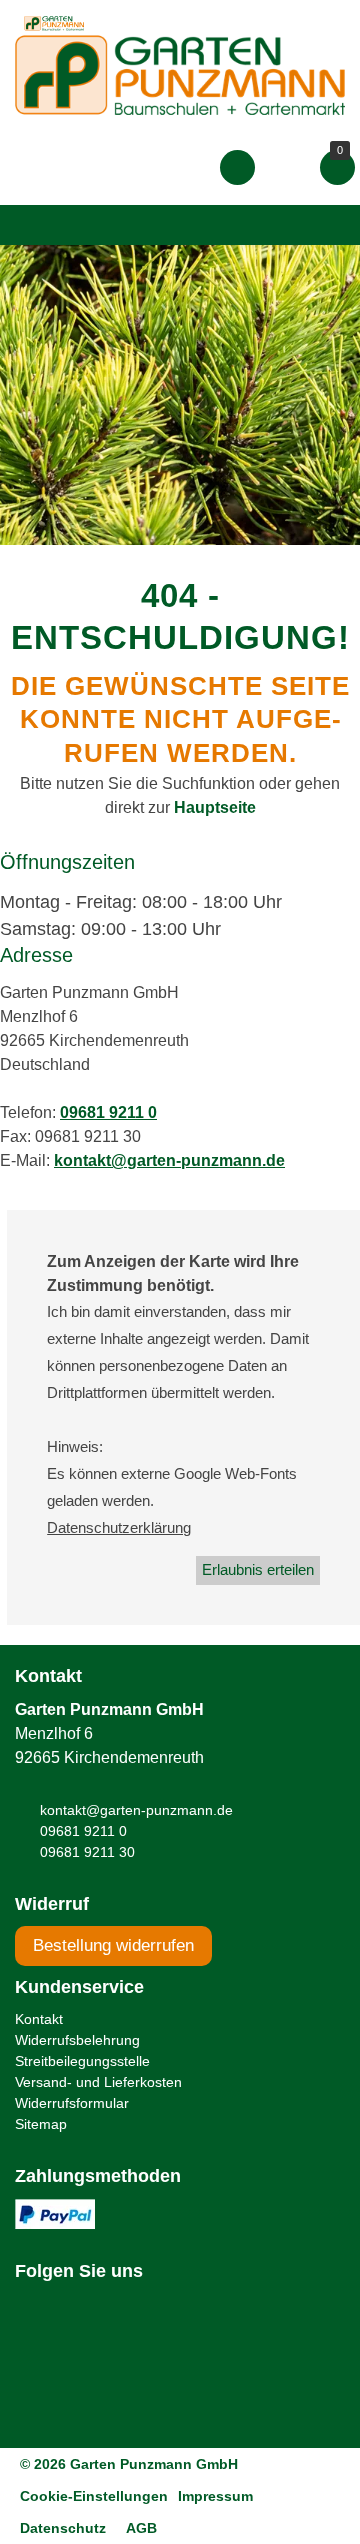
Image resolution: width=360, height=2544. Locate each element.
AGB (141, 2528)
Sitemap (41, 2124)
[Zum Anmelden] (237, 167)
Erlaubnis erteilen (258, 1569)
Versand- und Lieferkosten (98, 2082)
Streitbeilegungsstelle (82, 2061)
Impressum (215, 2496)
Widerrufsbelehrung (77, 2040)
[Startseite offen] (180, 74)
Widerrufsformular (72, 2103)
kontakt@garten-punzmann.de (169, 1160)
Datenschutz (63, 2528)
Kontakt (39, 2019)
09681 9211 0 (108, 1112)
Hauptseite (215, 807)
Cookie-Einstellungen (94, 2496)
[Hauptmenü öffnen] (34, 225)
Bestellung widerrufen (113, 1945)
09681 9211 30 (87, 1852)
